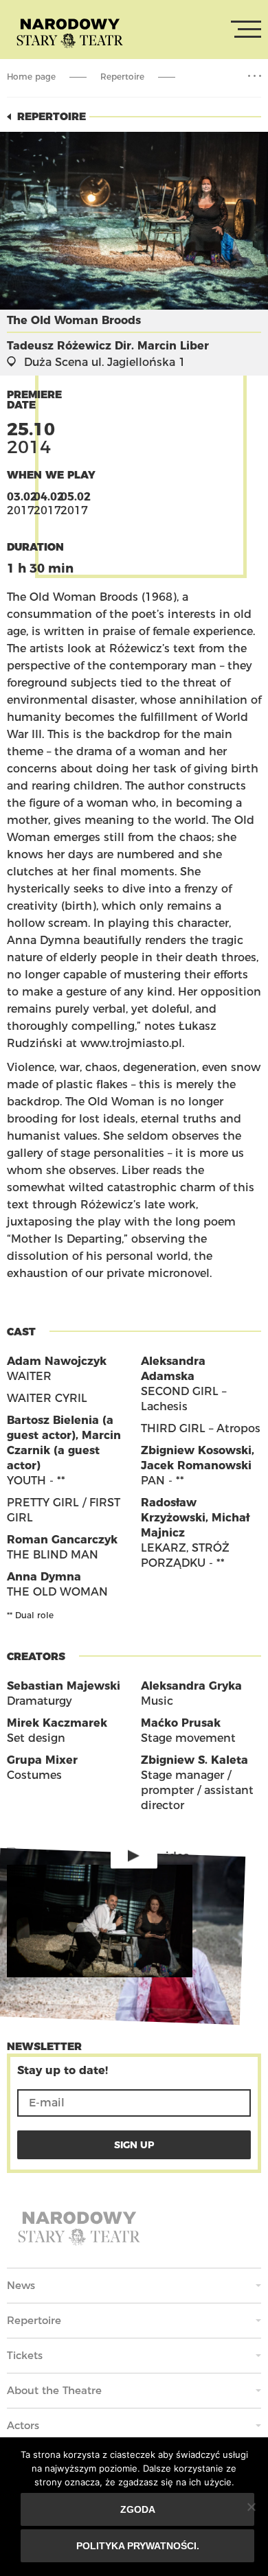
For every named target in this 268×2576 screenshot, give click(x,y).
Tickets (25, 2355)
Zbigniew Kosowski (196, 1450)
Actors (23, 2425)
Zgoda (138, 2509)
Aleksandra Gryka (191, 1686)
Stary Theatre (70, 32)
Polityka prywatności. (138, 2546)
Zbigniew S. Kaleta (194, 1760)
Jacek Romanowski (196, 1465)
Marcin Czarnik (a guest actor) (64, 1450)
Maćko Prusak (181, 1723)
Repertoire (122, 77)
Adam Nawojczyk (57, 1361)
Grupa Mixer (42, 1760)
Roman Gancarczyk (62, 1540)
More (255, 76)
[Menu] (246, 30)
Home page (31, 77)
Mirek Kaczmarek (57, 1723)
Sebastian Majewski (64, 1686)
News (21, 2285)
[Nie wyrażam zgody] (251, 2507)
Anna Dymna (44, 1577)
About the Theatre (54, 2390)
